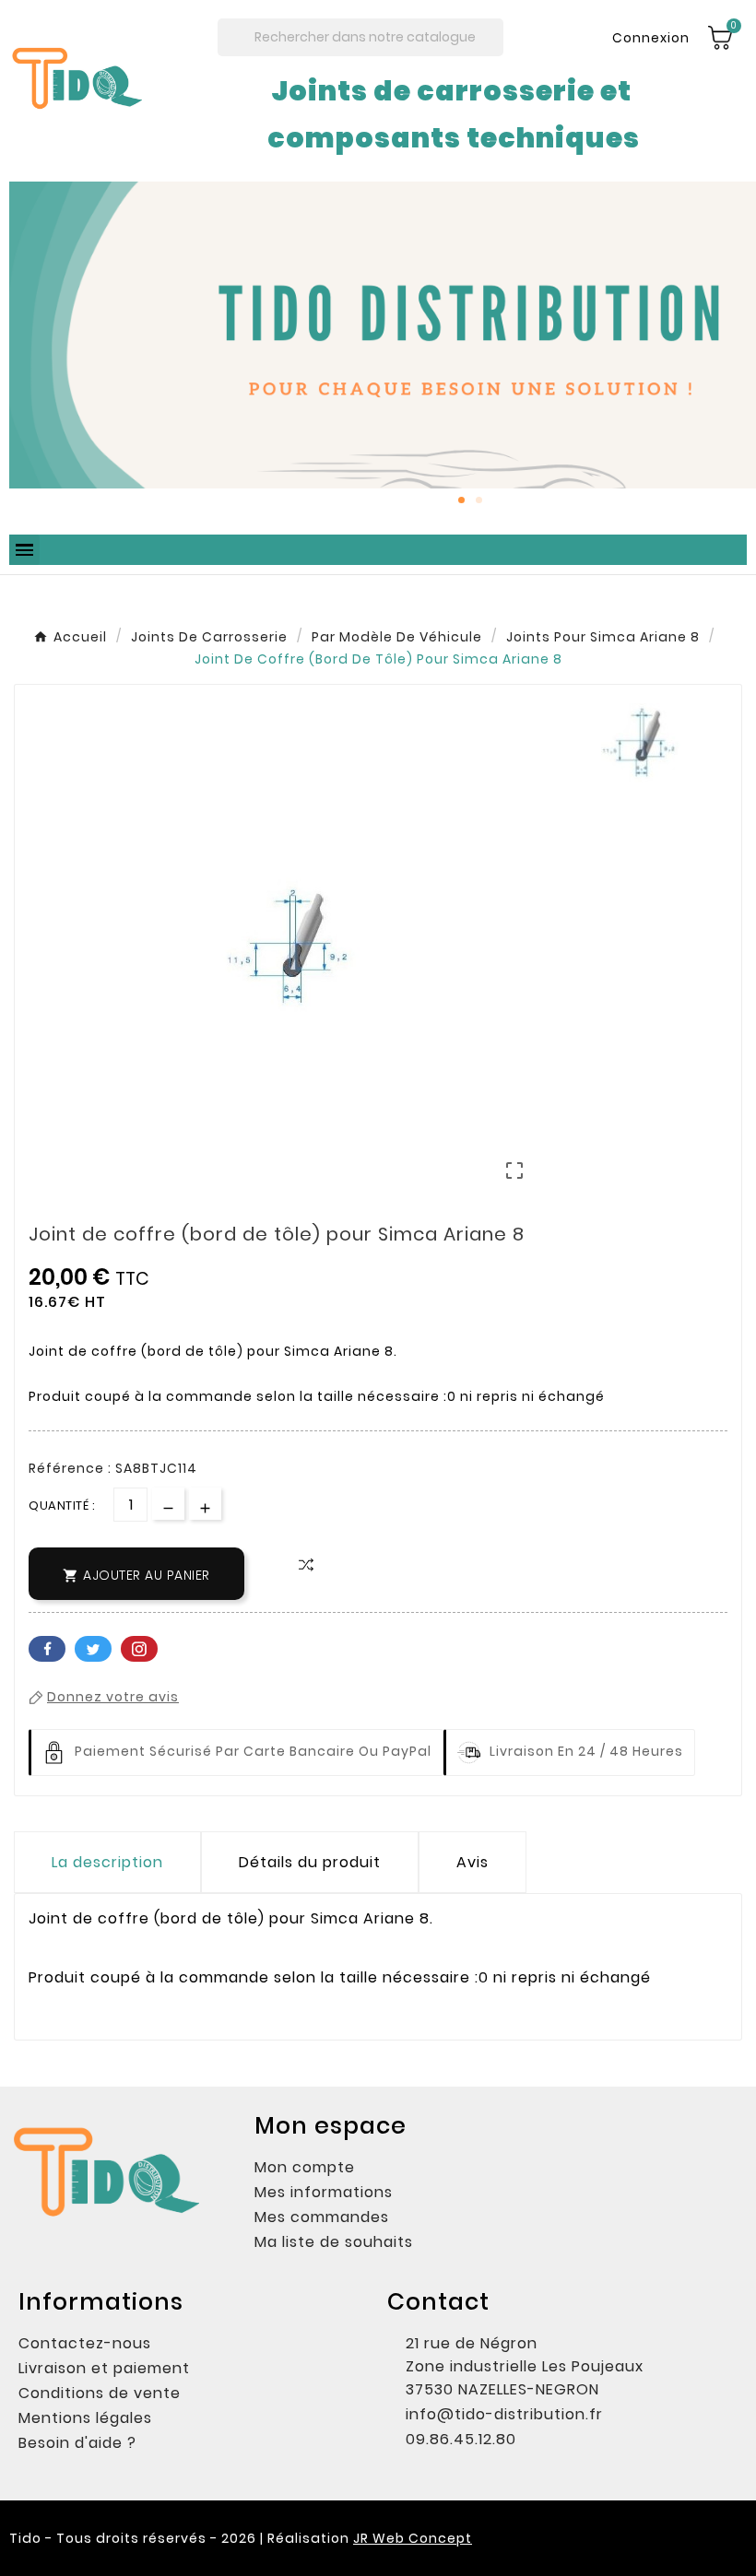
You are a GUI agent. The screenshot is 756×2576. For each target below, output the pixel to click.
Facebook (47, 1649)
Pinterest (139, 1649)
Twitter (93, 1649)
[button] (27, 349)
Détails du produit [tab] (310, 1862)
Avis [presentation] (472, 1862)
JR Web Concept (413, 2538)
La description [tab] (107, 1862)
